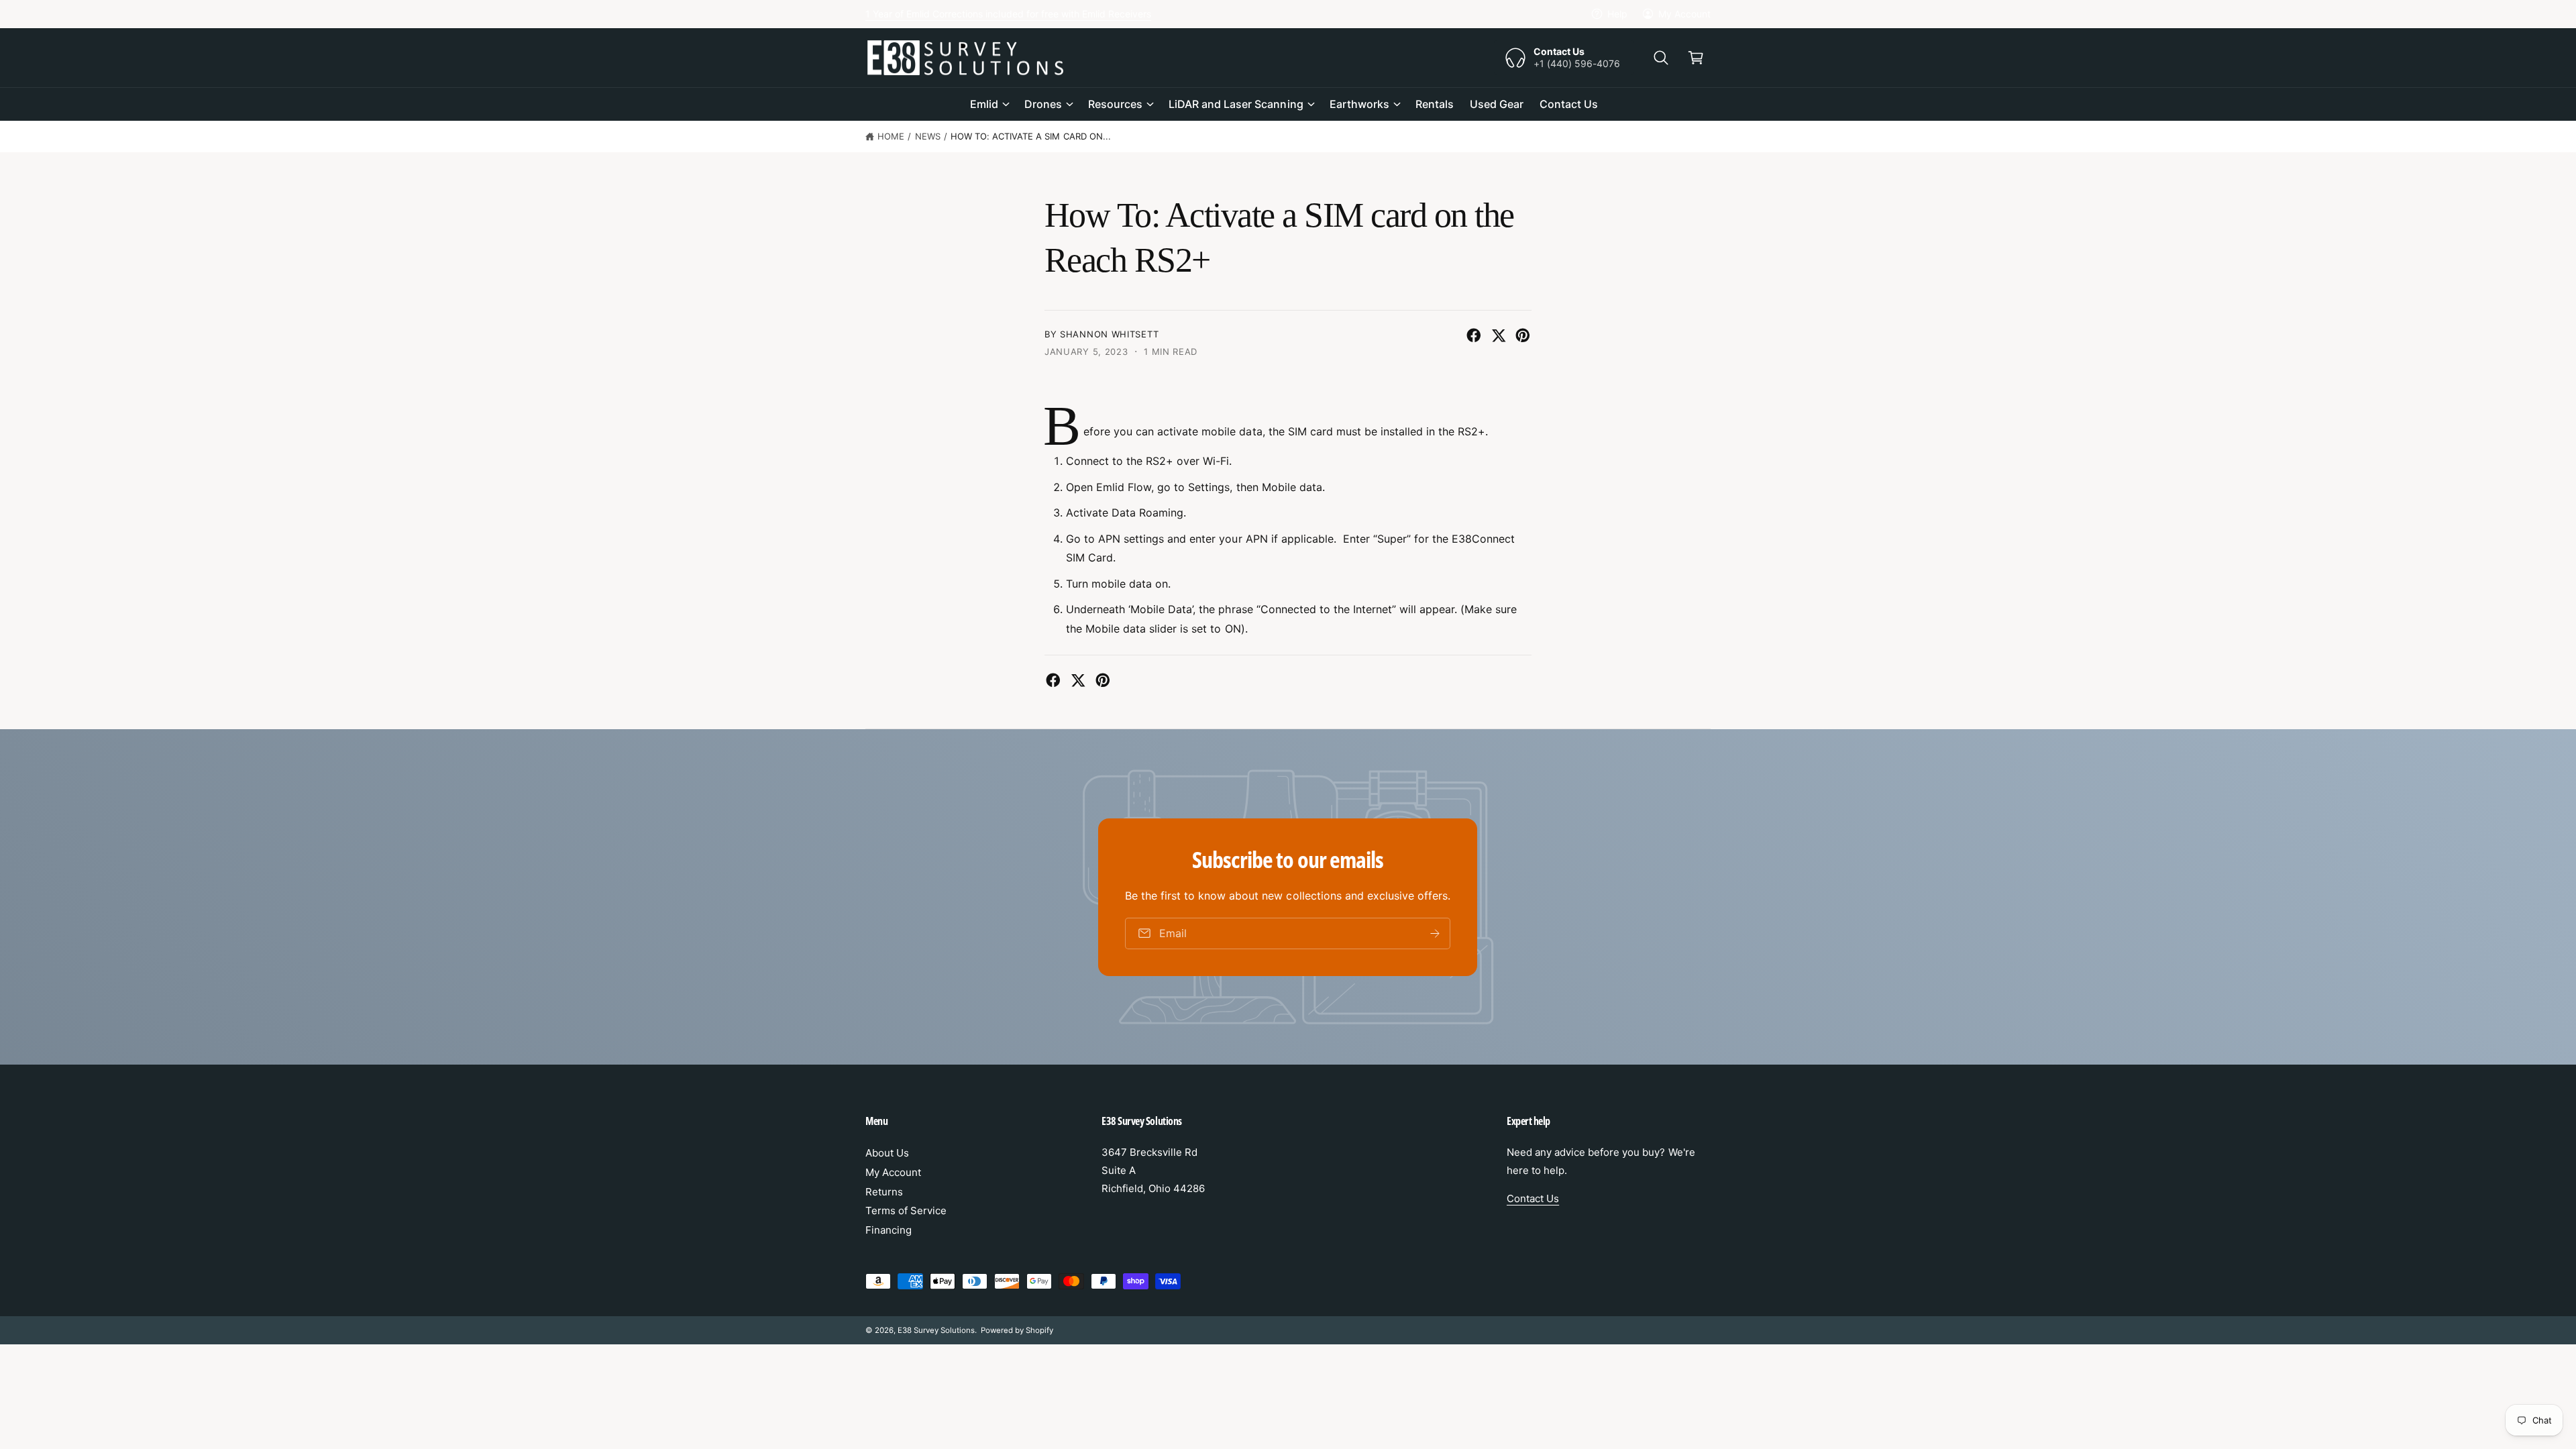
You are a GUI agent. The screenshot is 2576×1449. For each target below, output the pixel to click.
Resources (1115, 104)
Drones (1043, 104)
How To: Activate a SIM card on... (1031, 136)
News (928, 136)
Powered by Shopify (1017, 1330)
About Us (887, 1153)
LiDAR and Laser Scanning (1236, 104)
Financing (889, 1230)
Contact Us (1533, 1198)
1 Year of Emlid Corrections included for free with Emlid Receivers (1008, 14)
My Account (1684, 14)
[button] (1661, 58)
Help (1617, 14)
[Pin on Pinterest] (1523, 335)
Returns (884, 1192)
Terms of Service (906, 1211)
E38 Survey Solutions (936, 1330)
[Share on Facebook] (1474, 335)
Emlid (984, 104)
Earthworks (1359, 104)
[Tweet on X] (1499, 335)
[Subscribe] (1436, 933)
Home (891, 136)
